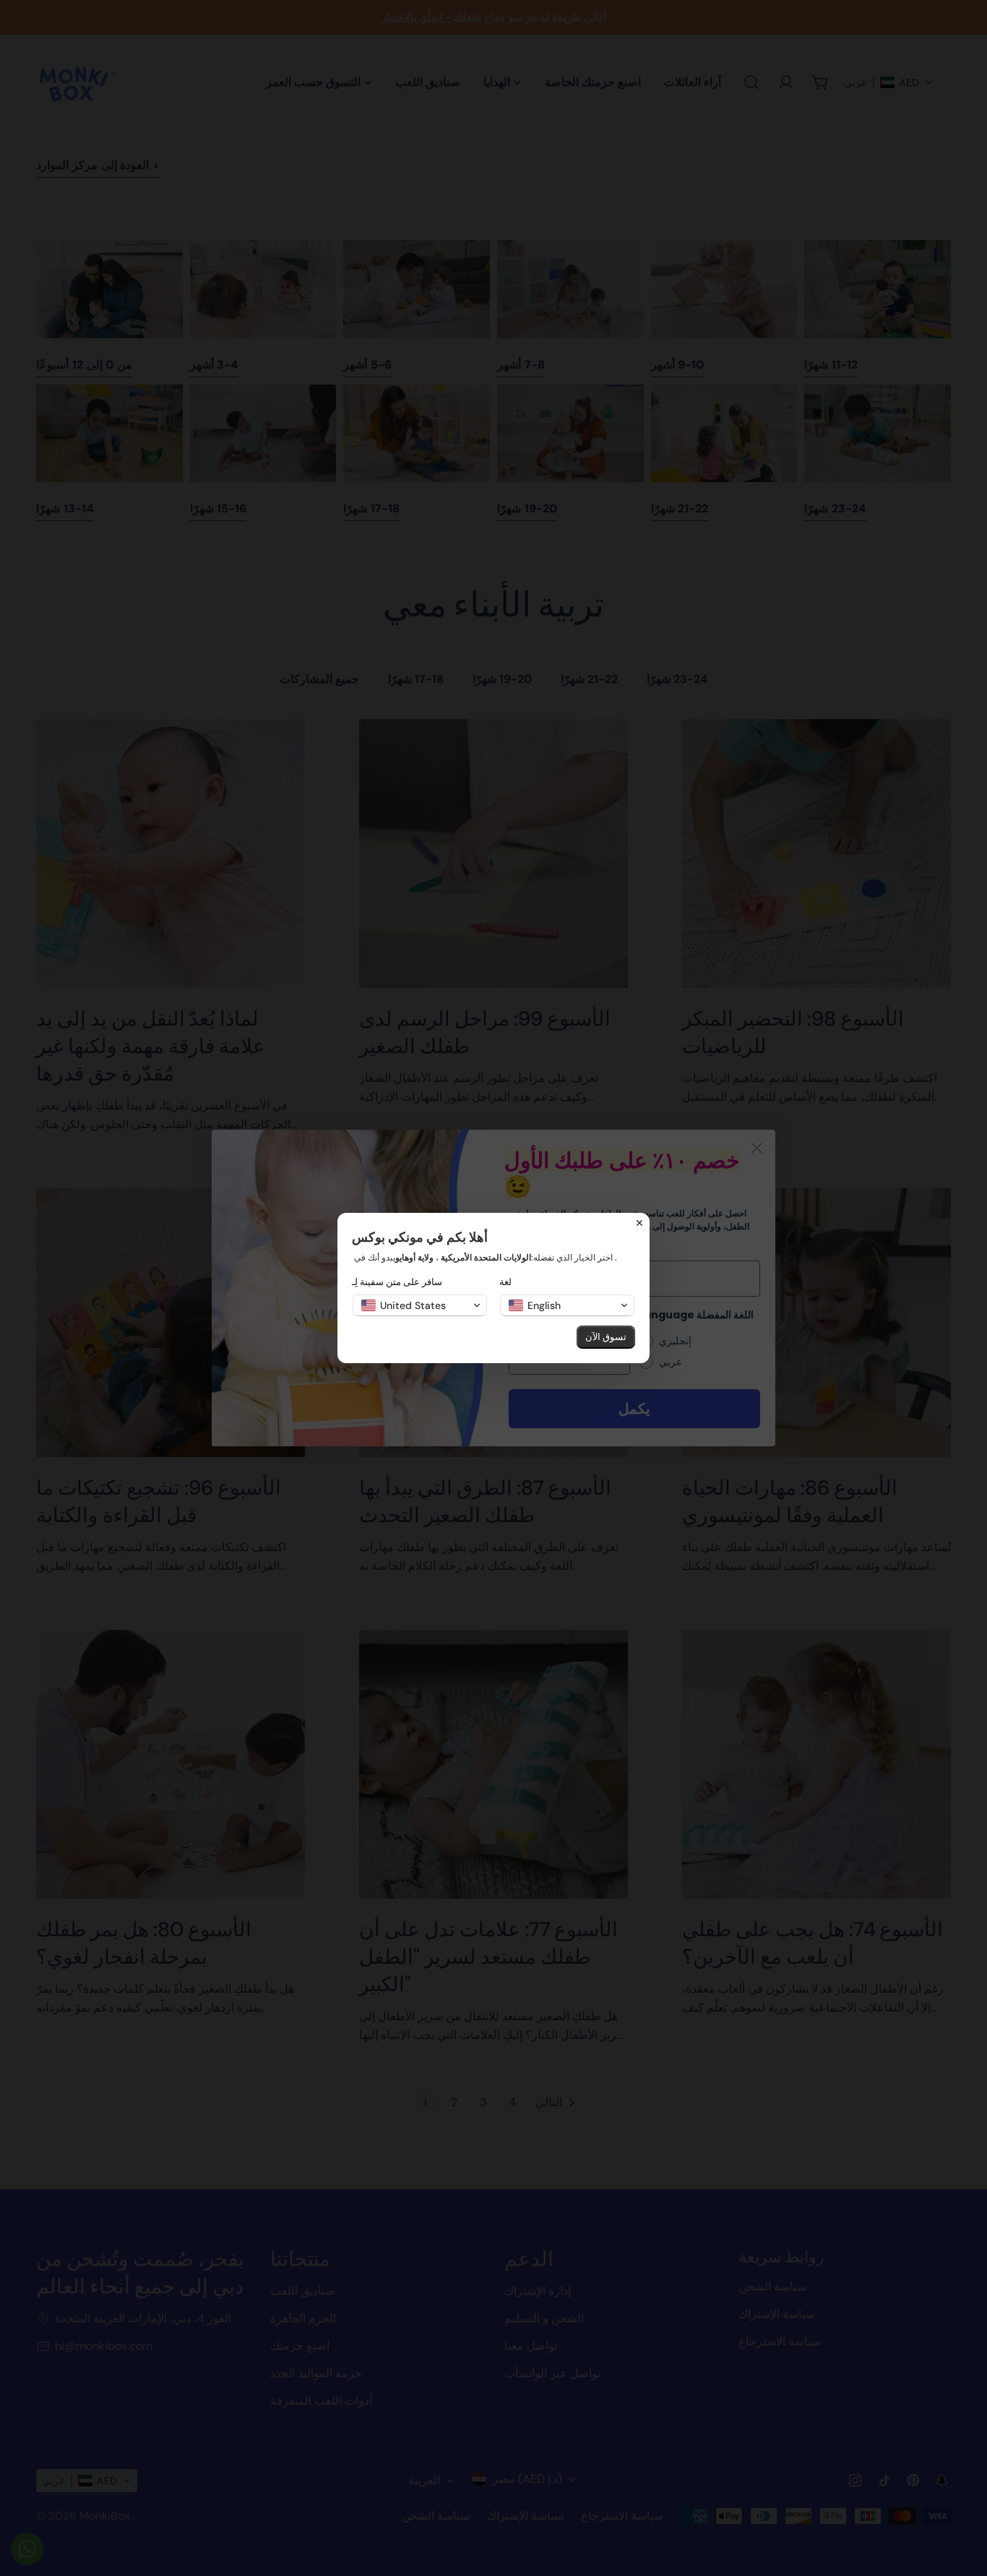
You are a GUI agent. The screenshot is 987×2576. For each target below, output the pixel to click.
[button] (420, 1305)
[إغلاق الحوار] (639, 1223)
